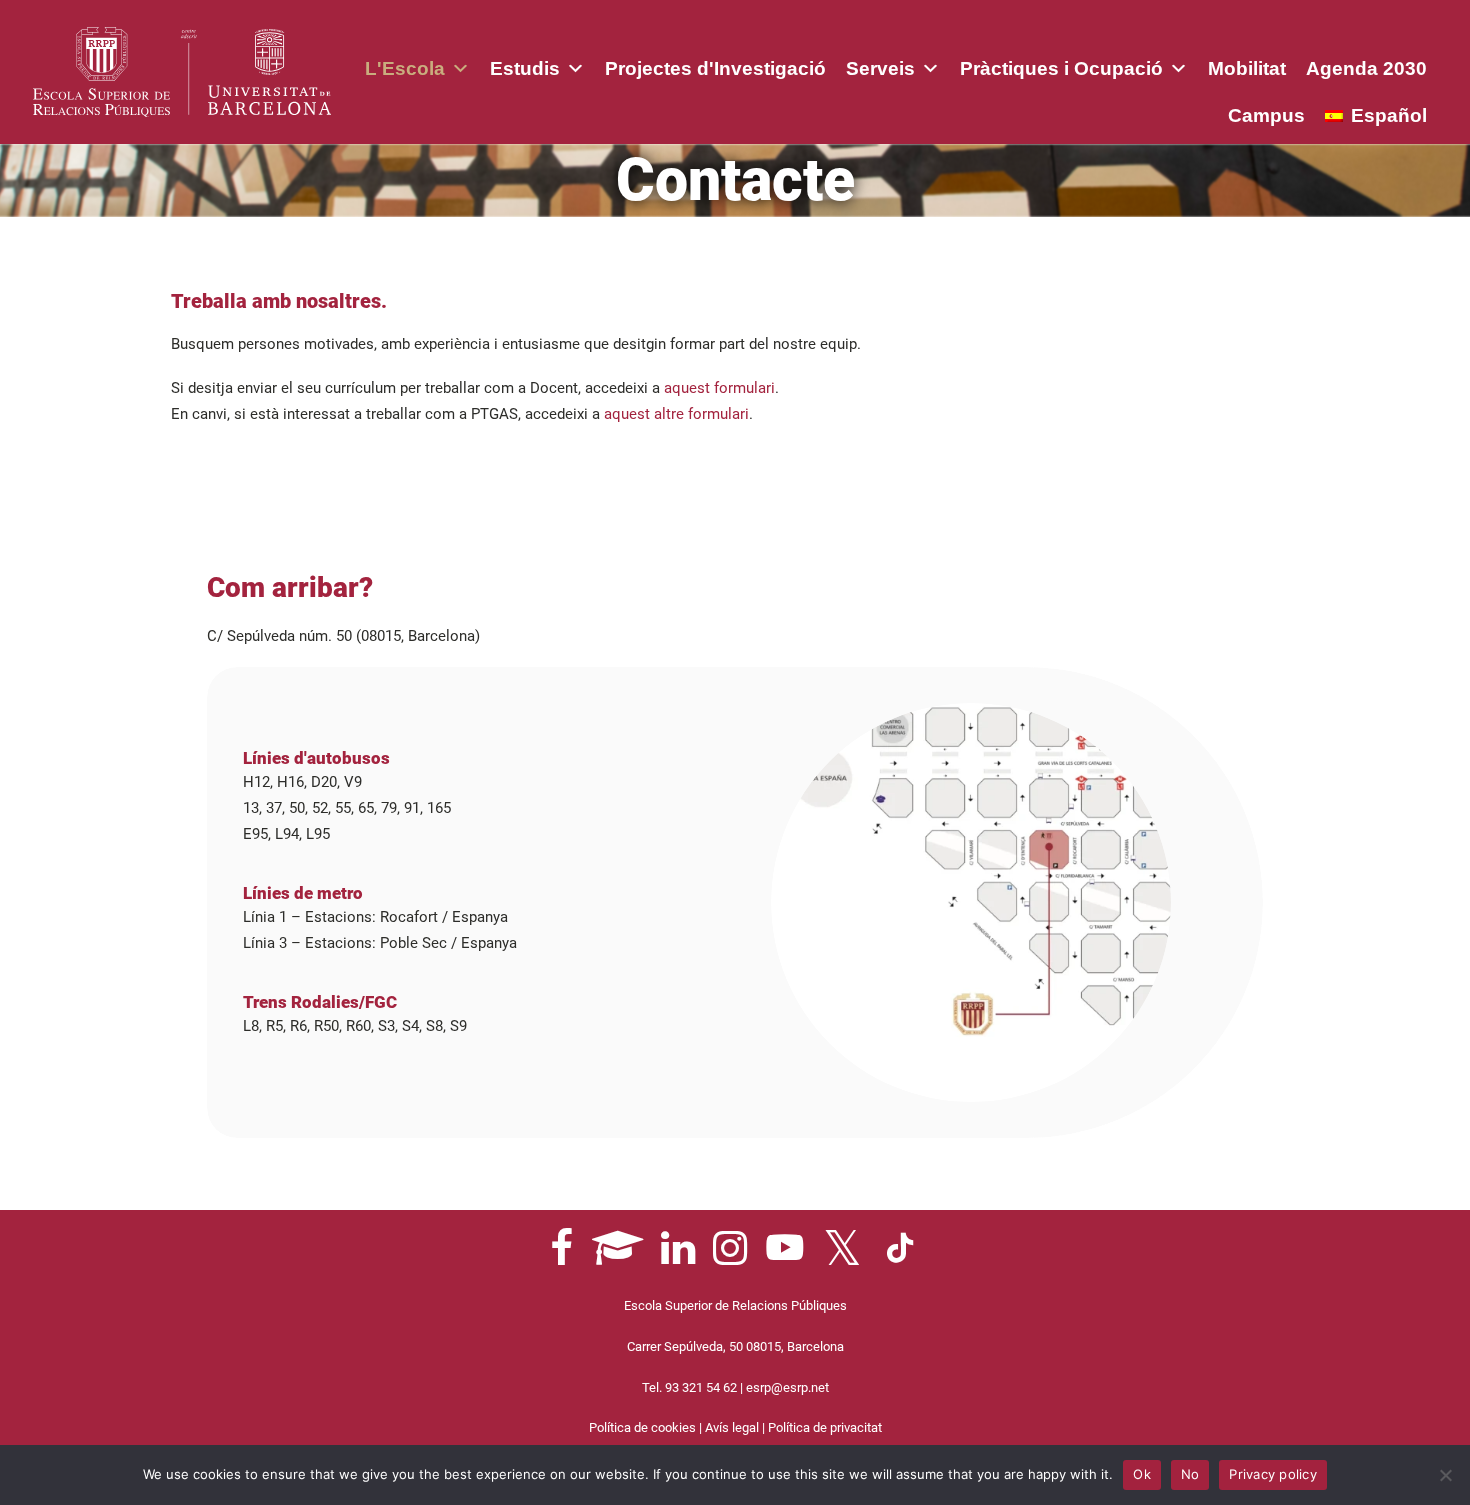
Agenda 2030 (1366, 68)
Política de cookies (642, 1427)
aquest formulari (719, 388)
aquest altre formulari (676, 414)
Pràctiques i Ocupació (1061, 68)
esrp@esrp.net (787, 1387)
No (1190, 1474)
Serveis (880, 68)
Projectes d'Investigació (715, 68)
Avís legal (732, 1427)
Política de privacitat (825, 1427)
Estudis (525, 68)
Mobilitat (1247, 68)
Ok (1142, 1474)
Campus (1266, 115)
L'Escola (405, 68)
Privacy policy (1273, 1474)
